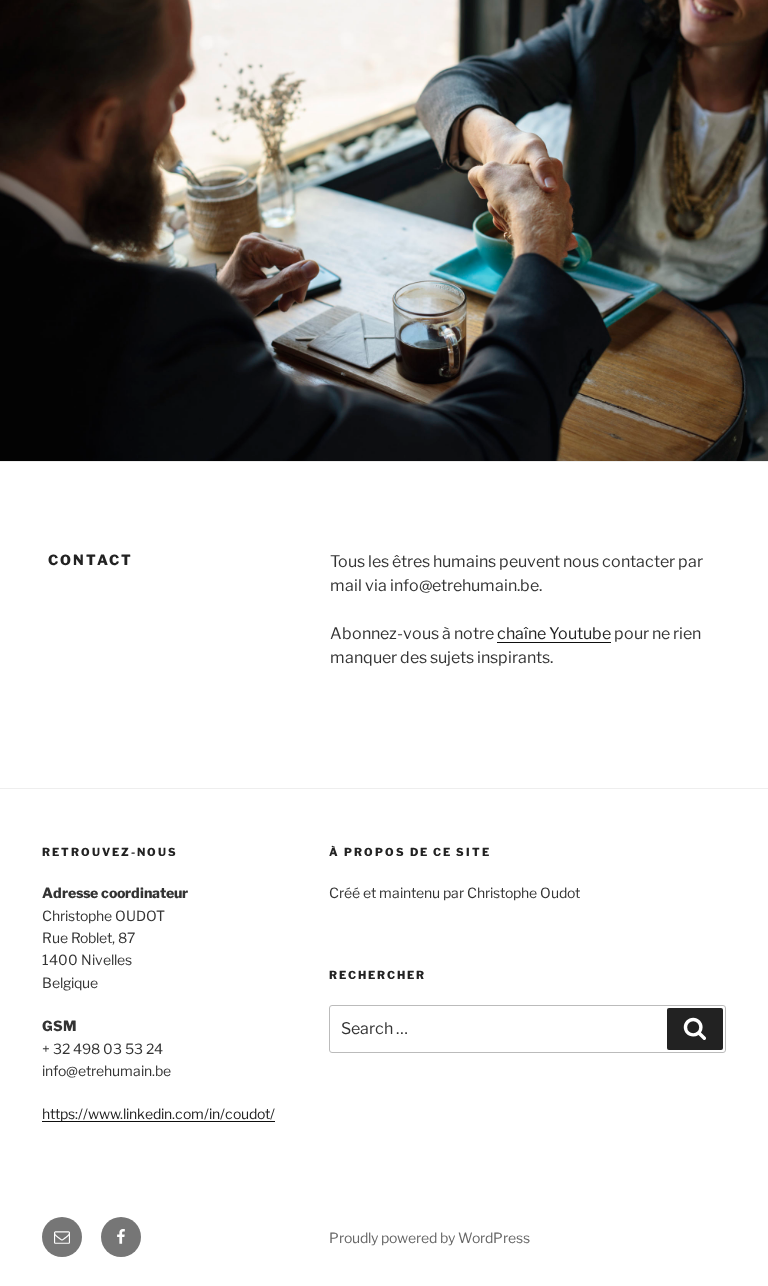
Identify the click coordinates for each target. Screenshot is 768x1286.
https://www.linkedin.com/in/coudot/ (158, 1113)
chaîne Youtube (554, 633)
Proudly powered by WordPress (429, 1237)
